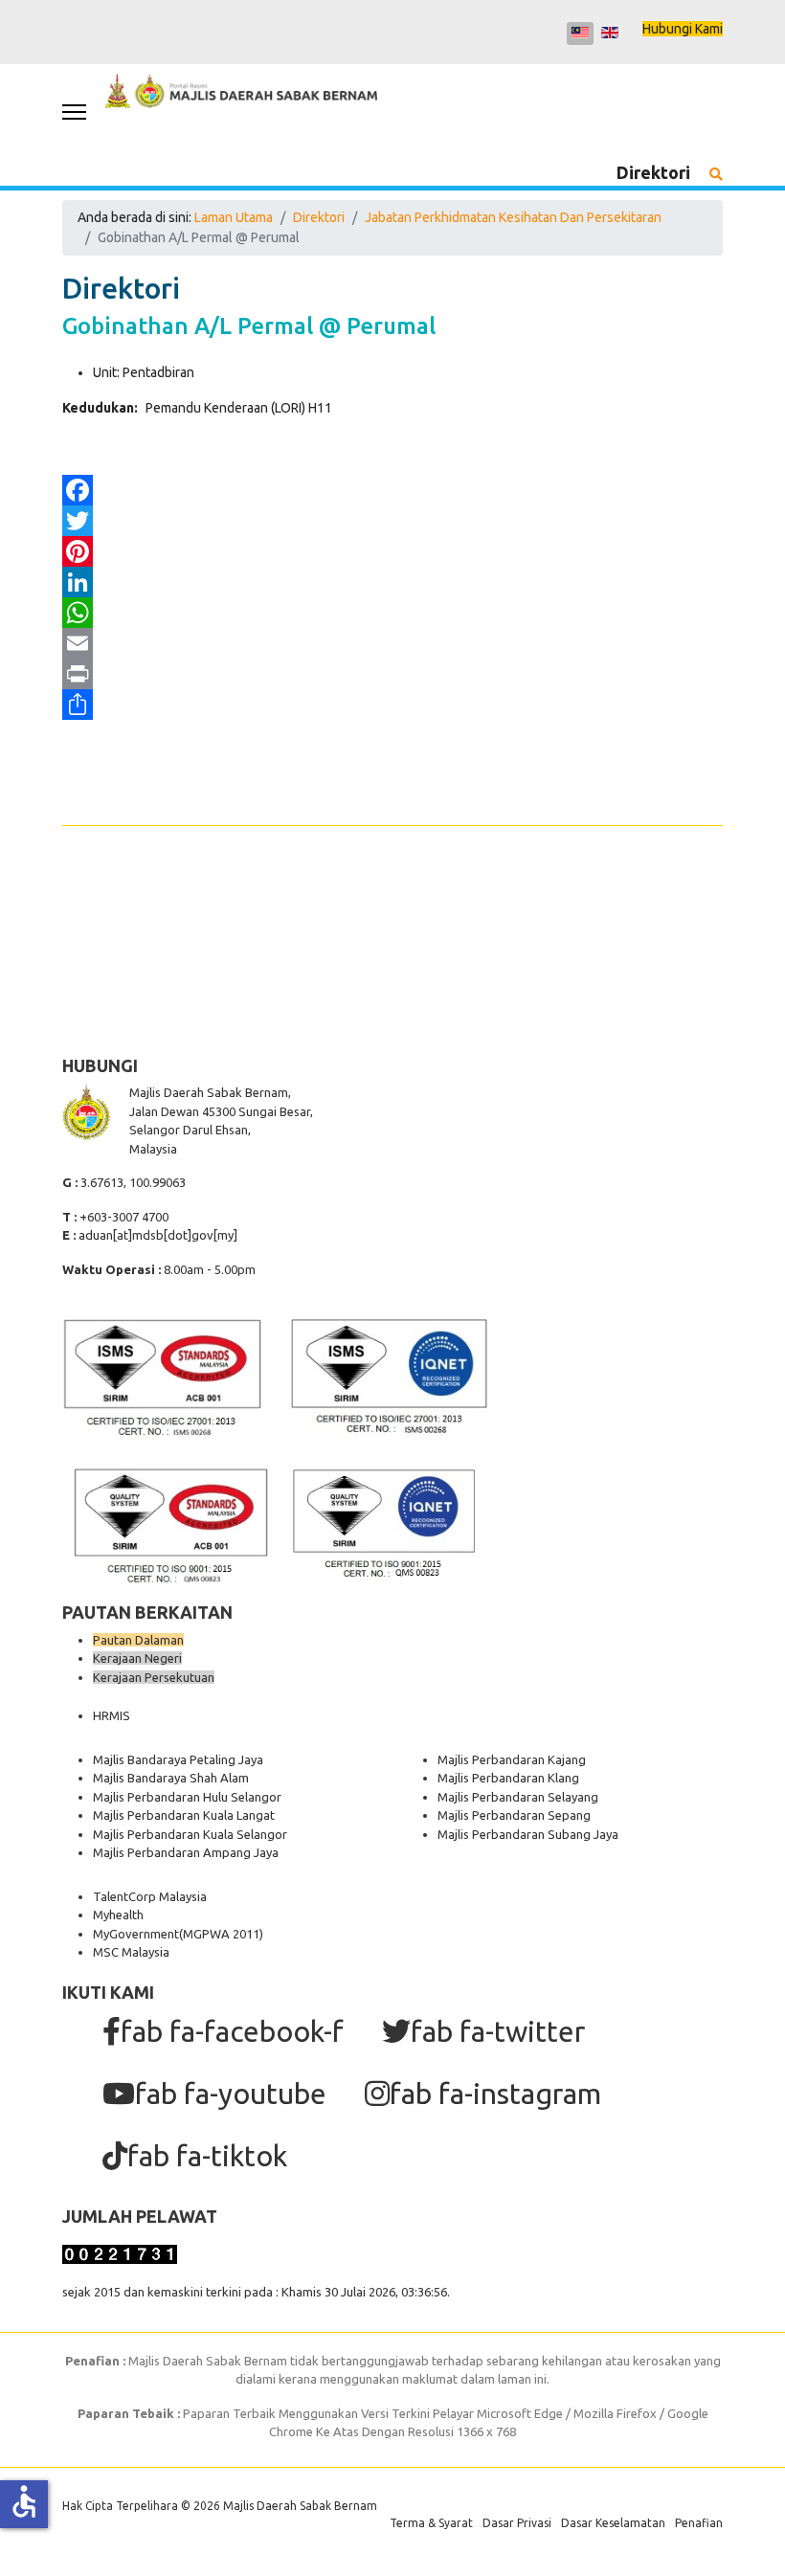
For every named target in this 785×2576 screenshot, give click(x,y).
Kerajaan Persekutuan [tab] (154, 1677)
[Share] (392, 705)
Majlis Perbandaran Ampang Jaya (186, 1852)
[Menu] (74, 112)
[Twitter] (392, 521)
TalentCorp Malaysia (150, 1896)
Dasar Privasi (517, 2523)
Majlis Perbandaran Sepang (514, 1815)
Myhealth (118, 1915)
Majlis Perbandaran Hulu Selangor (187, 1797)
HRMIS (112, 1715)
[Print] (392, 674)
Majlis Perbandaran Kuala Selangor (190, 1834)
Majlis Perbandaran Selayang (518, 1797)
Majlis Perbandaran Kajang (512, 1759)
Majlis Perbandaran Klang (508, 1778)
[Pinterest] (392, 551)
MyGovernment (136, 1934)
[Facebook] (392, 490)
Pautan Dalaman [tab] (138, 1640)
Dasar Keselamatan (613, 2523)
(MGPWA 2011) (221, 1934)
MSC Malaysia (131, 1952)
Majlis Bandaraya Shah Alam (171, 1778)
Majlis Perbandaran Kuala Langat (184, 1815)
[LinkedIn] (392, 582)
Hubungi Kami (683, 29)
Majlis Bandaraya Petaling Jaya (178, 1759)
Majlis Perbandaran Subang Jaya (528, 1834)
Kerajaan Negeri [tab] (137, 1658)
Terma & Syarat (431, 2523)
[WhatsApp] (392, 613)
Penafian (699, 2523)
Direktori (653, 172)
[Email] (392, 643)
